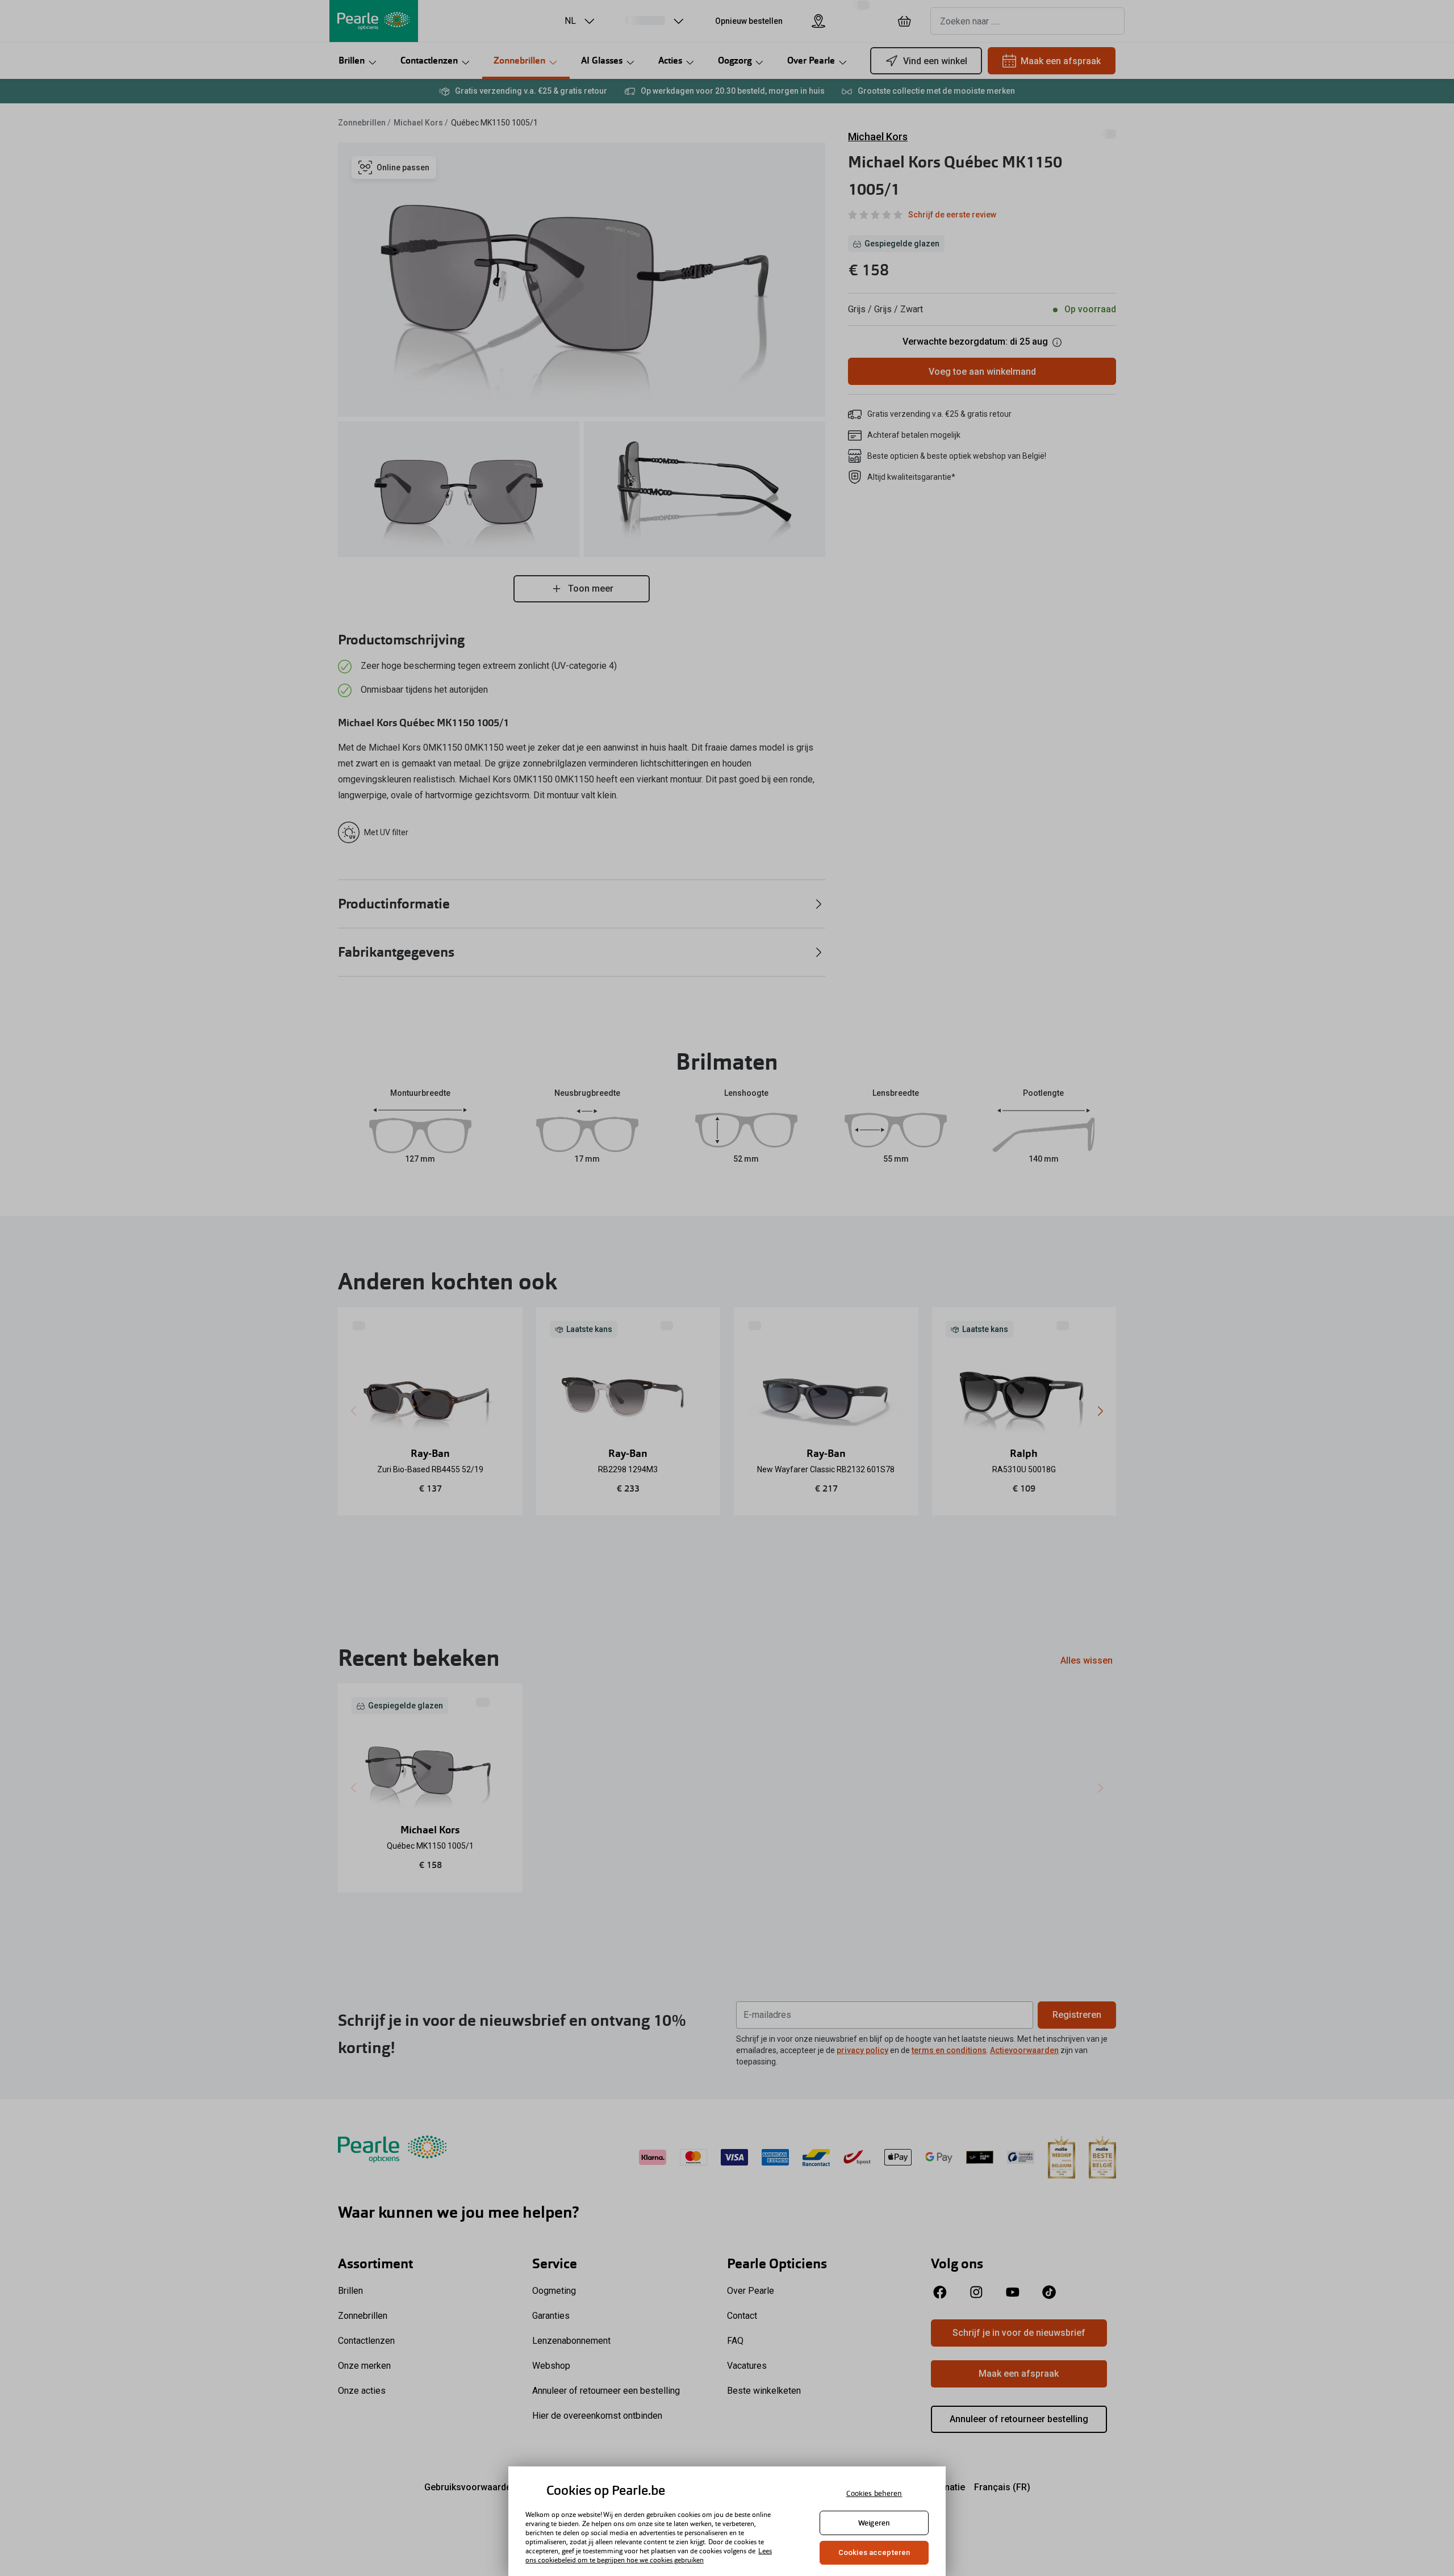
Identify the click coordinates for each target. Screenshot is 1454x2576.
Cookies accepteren (874, 2552)
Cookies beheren (874, 2493)
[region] (727, 2521)
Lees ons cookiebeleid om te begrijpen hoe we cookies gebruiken (649, 2556)
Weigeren (874, 2523)
